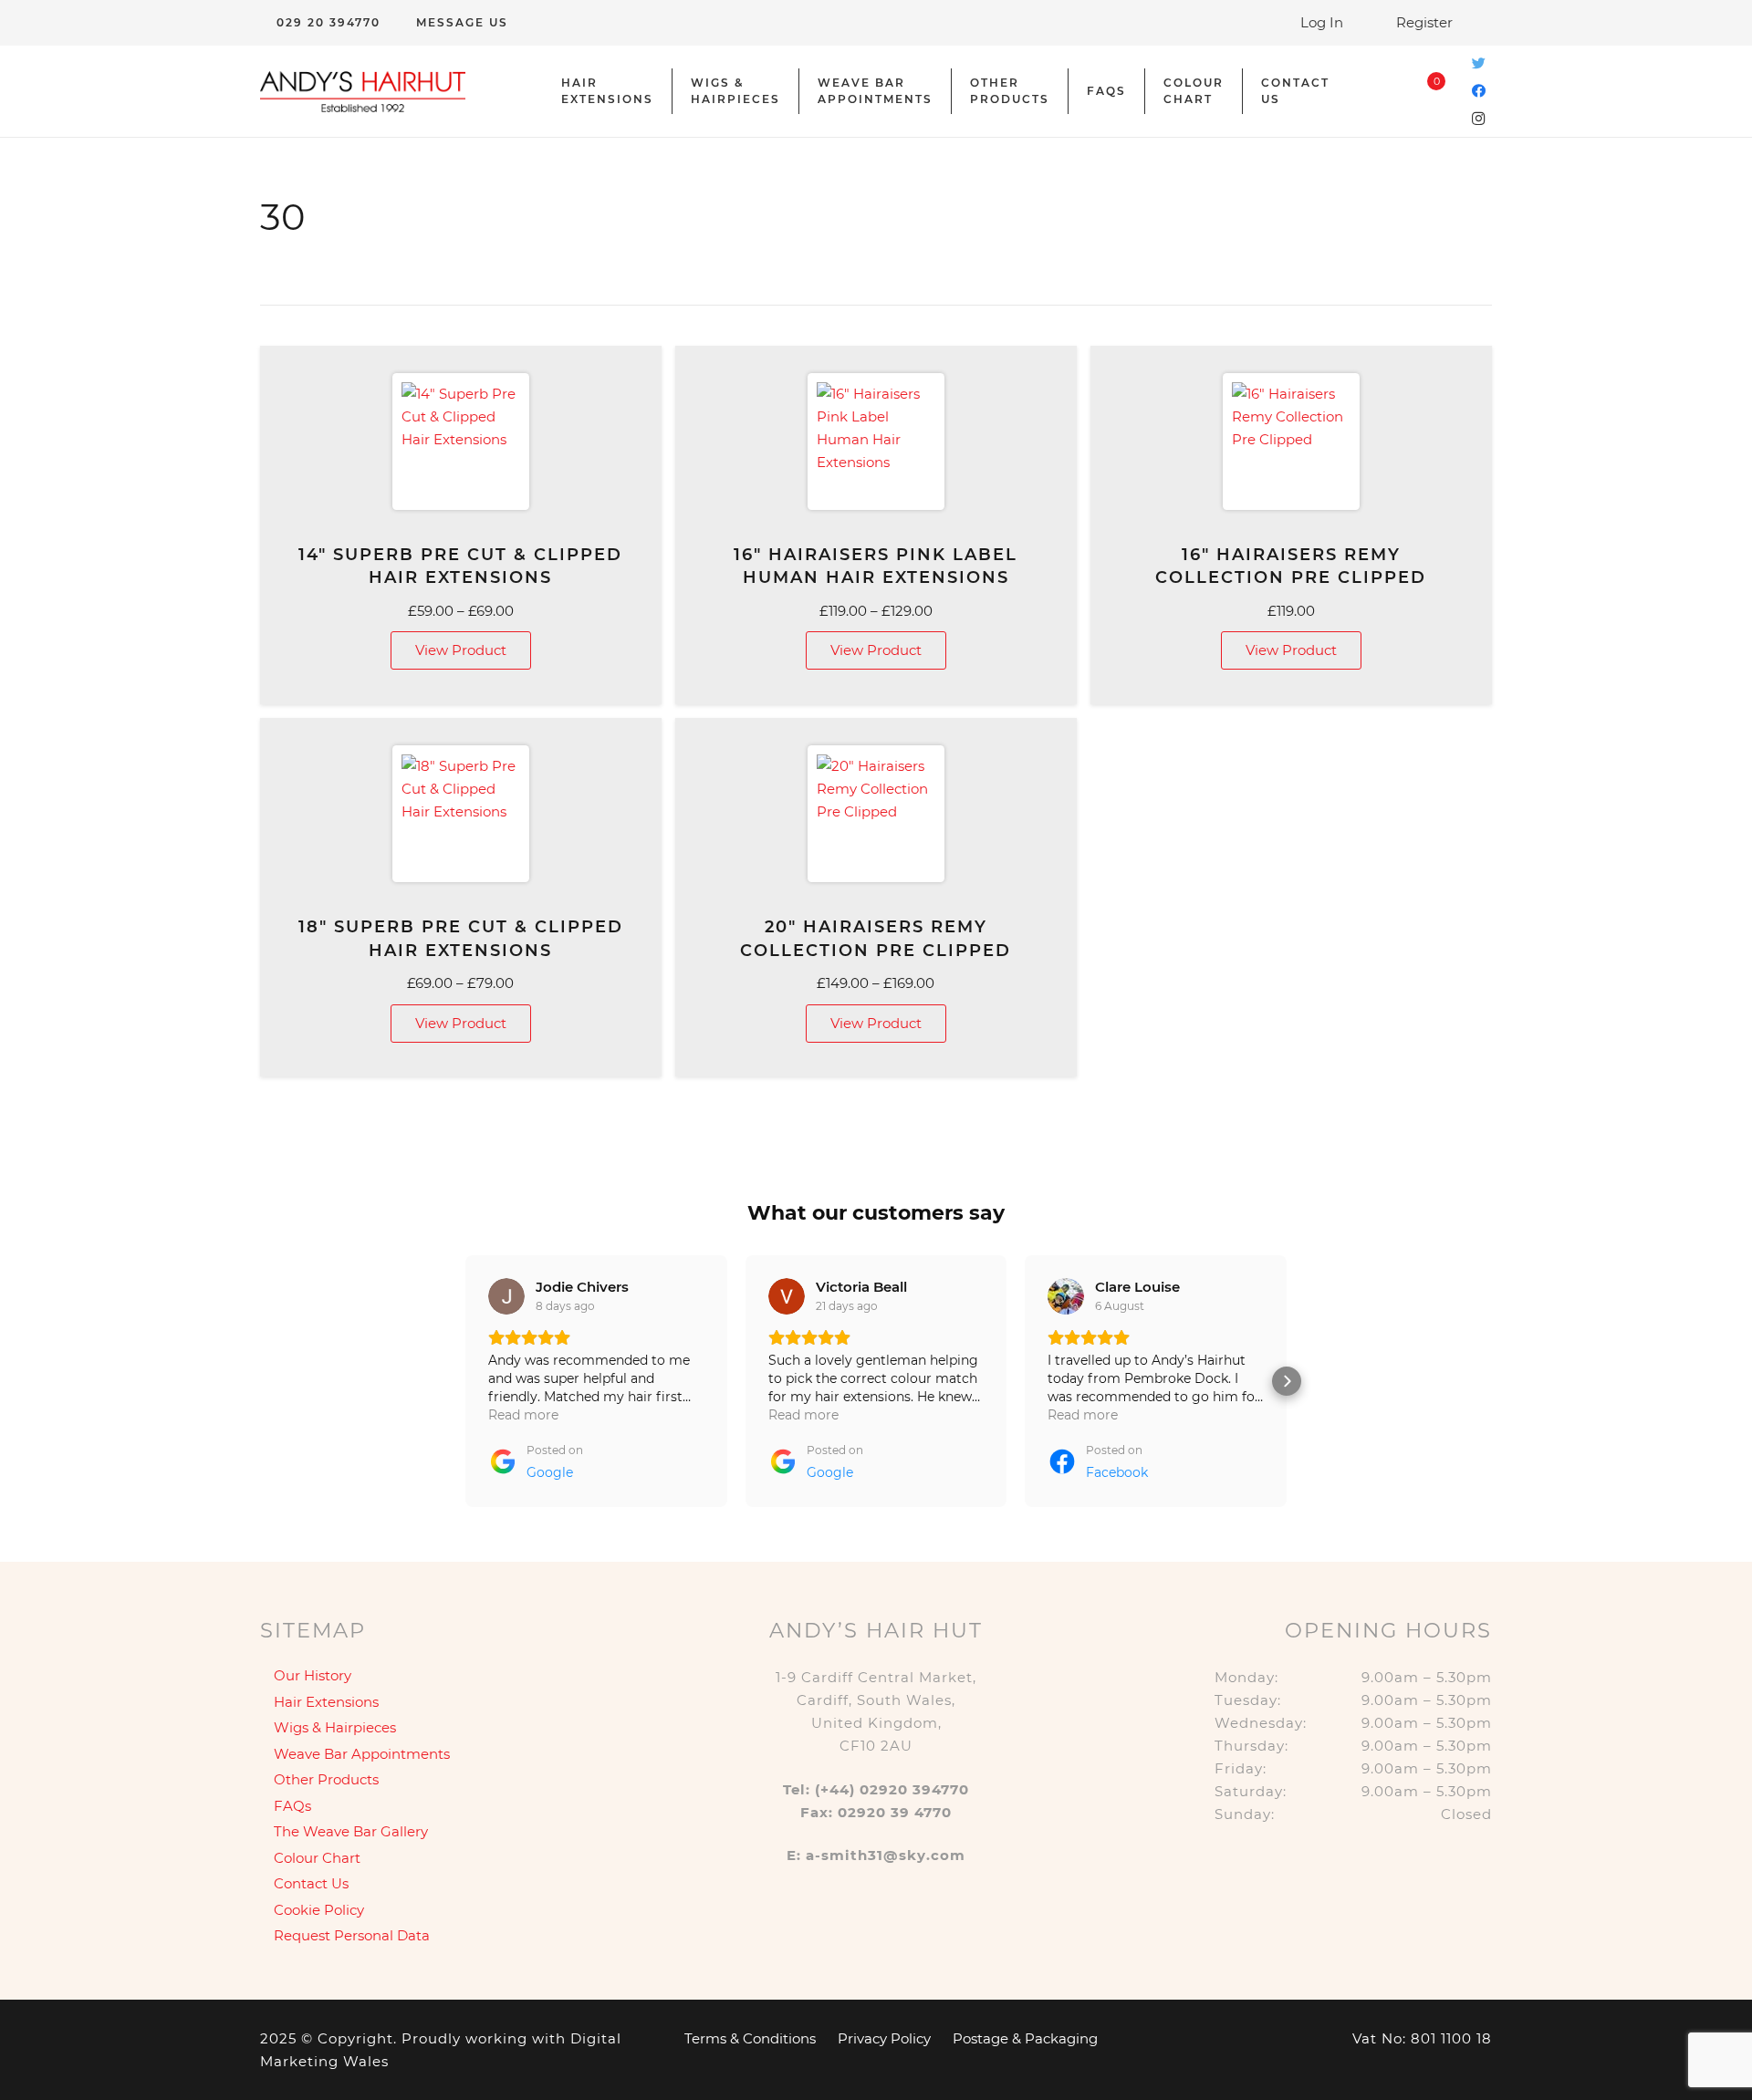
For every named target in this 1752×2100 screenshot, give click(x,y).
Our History (313, 1675)
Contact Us (311, 1883)
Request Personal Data (352, 1935)
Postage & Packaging (1025, 2038)
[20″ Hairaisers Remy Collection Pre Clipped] (876, 814)
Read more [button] (523, 1415)
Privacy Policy (884, 2038)
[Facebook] (1478, 91)
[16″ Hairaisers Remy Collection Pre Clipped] (1291, 442)
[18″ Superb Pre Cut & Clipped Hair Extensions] (461, 814)
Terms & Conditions (750, 2038)
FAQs (292, 1806)
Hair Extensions (326, 1702)
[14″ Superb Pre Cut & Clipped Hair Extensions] (461, 442)
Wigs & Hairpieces (335, 1727)
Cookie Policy (319, 1910)
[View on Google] (506, 1296)
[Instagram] (1478, 119)
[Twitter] (1478, 64)
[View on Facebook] (787, 1296)
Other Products (326, 1779)
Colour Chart (317, 1858)
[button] (465, 1381)
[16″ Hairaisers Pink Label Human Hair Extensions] (876, 442)
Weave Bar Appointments (362, 1754)
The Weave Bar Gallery (351, 1831)
